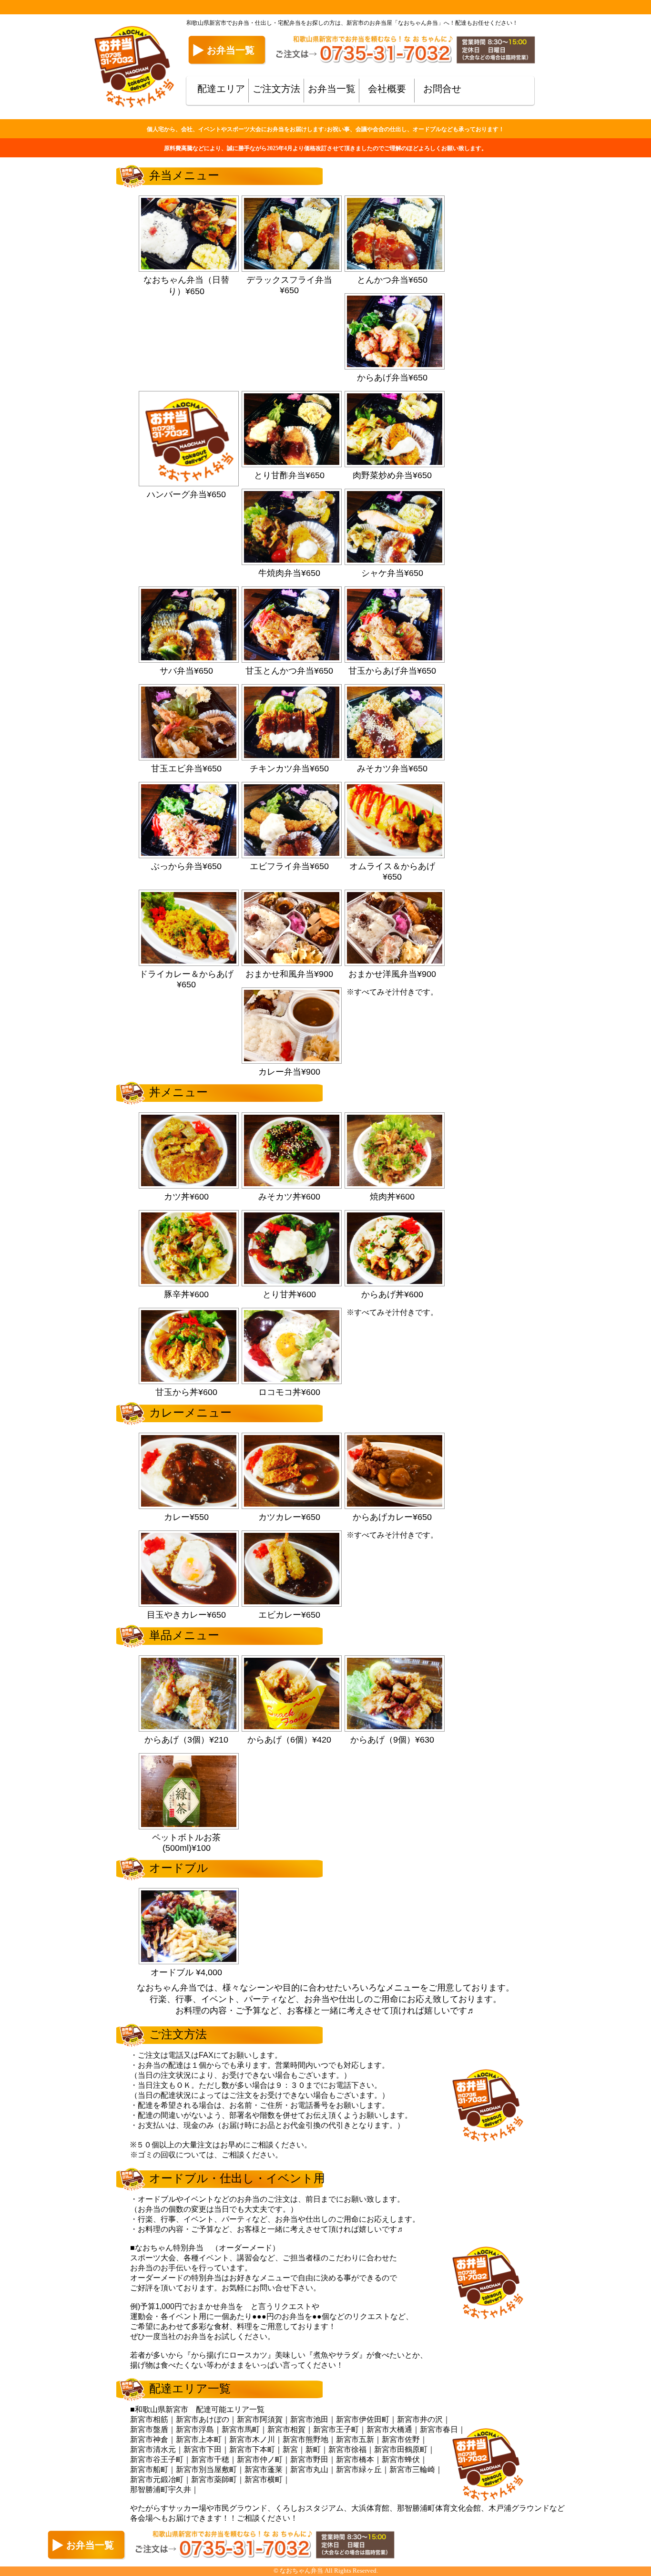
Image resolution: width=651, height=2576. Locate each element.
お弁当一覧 (332, 89)
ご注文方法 (276, 89)
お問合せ (442, 89)
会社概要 (387, 89)
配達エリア (221, 89)
